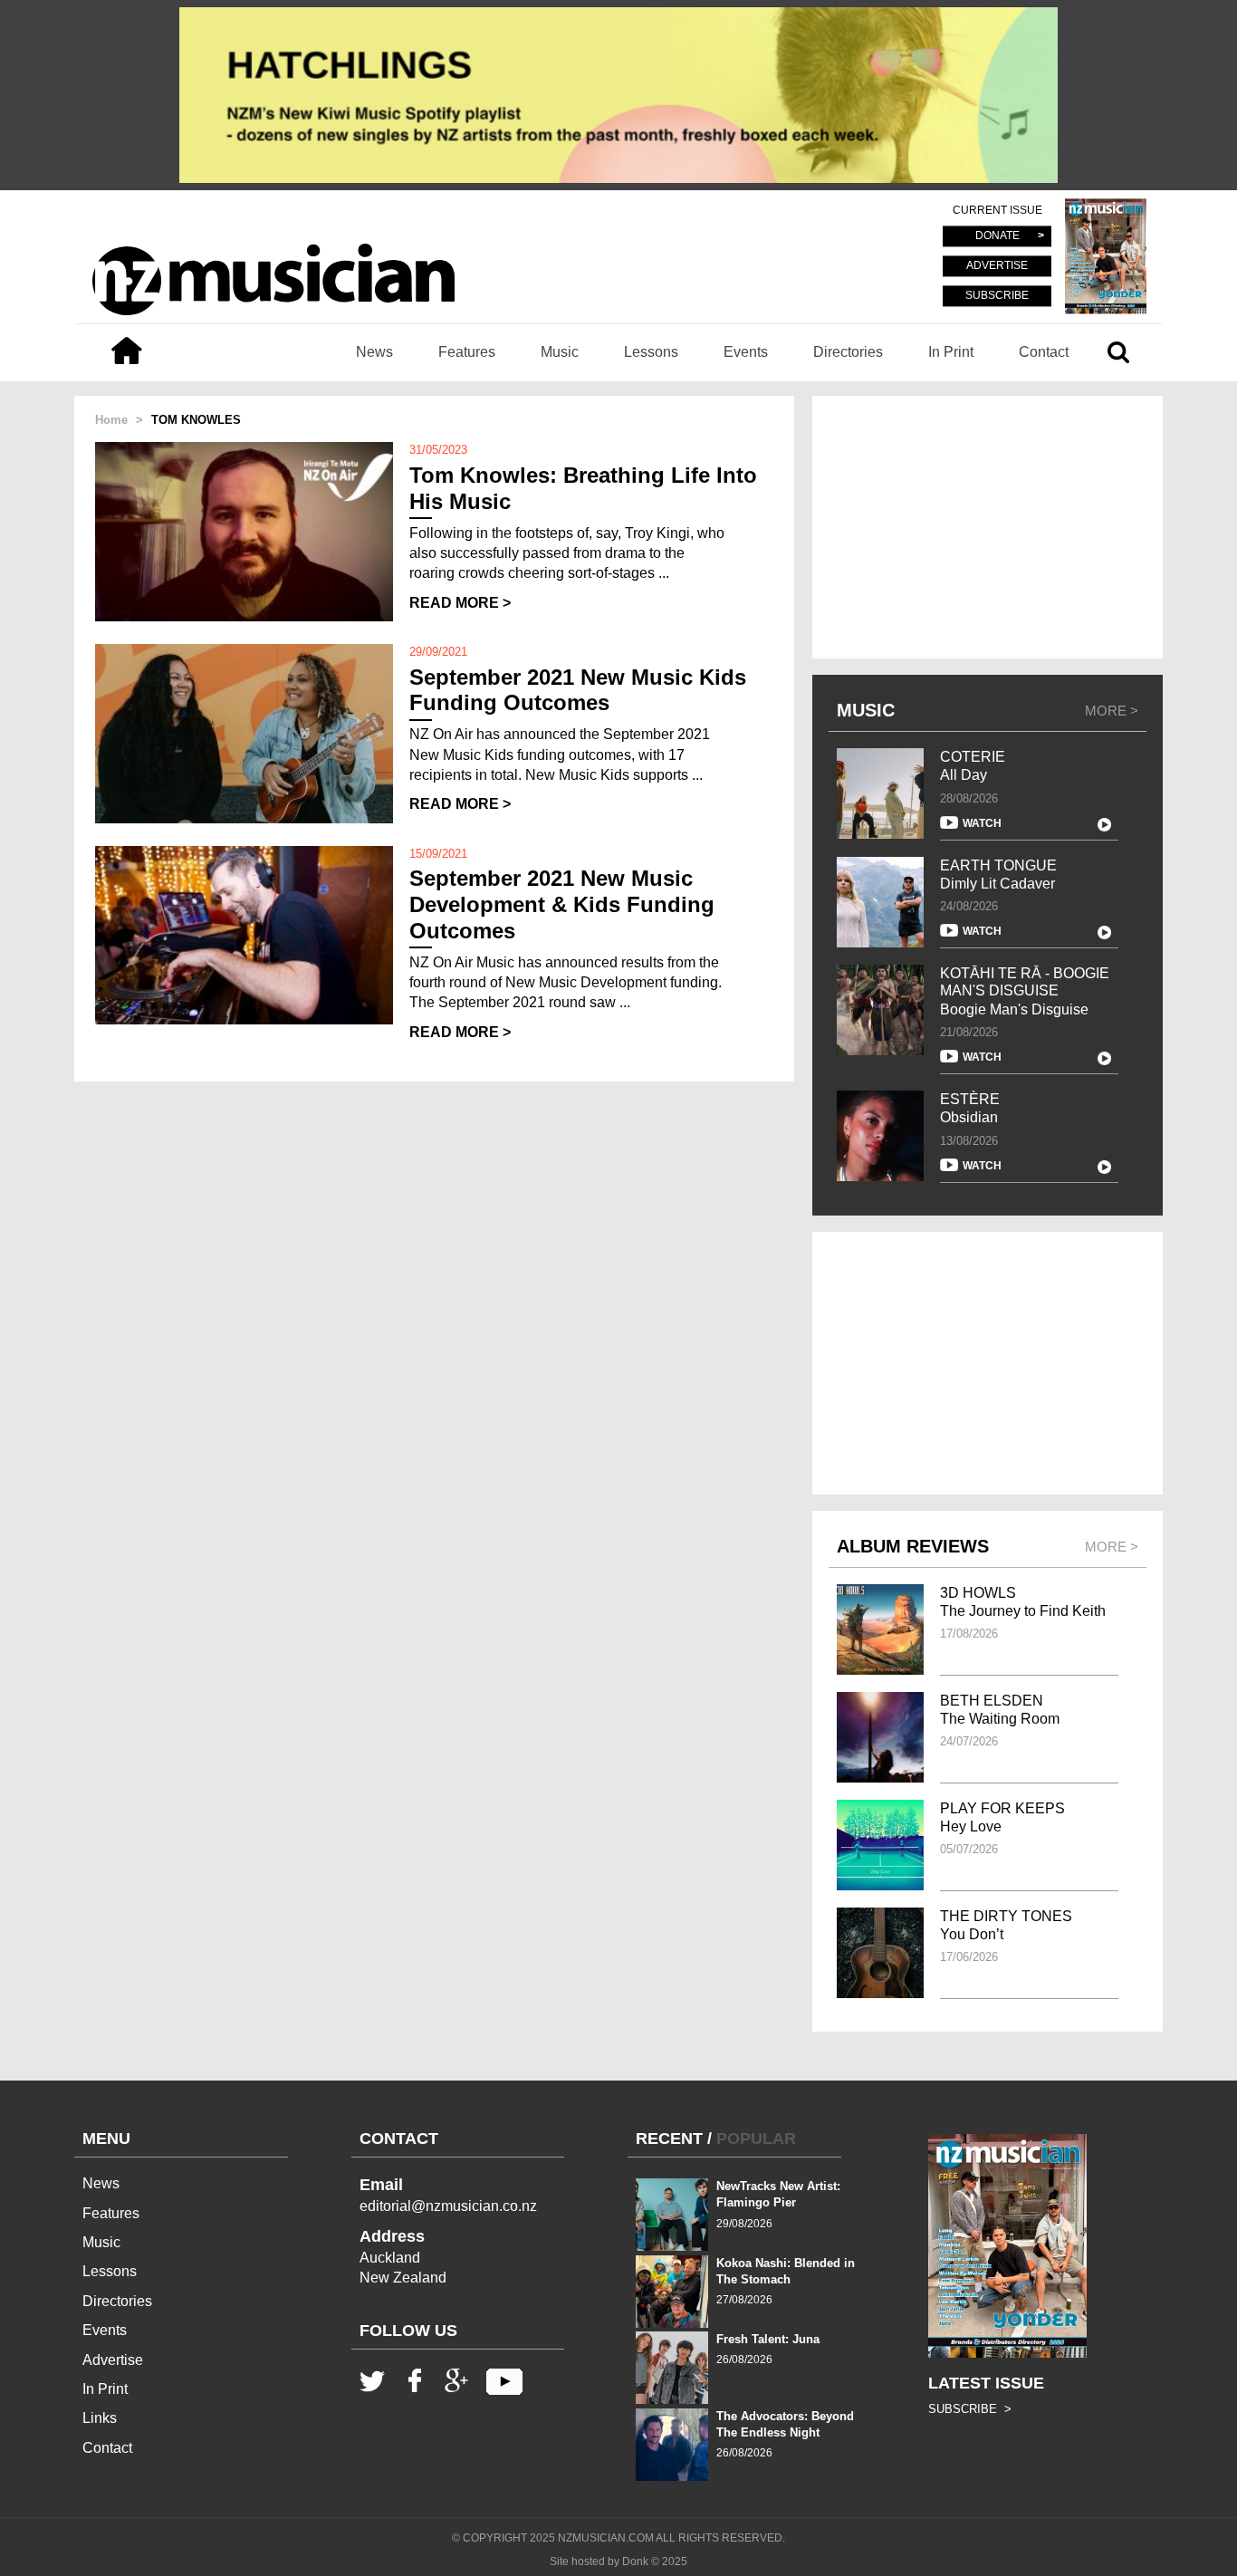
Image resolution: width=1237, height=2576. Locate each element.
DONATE (997, 236)
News (374, 352)
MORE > (1112, 711)
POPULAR (756, 2139)
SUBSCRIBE (997, 295)
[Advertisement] (988, 527)
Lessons (651, 352)
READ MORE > (460, 603)
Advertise (113, 2360)
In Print (951, 352)
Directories (848, 352)
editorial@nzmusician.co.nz (448, 2206)
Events (746, 352)
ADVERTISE (997, 266)
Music (560, 352)
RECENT (669, 2139)
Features (467, 352)
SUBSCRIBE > (970, 2409)
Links (100, 2418)
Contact (1044, 352)
